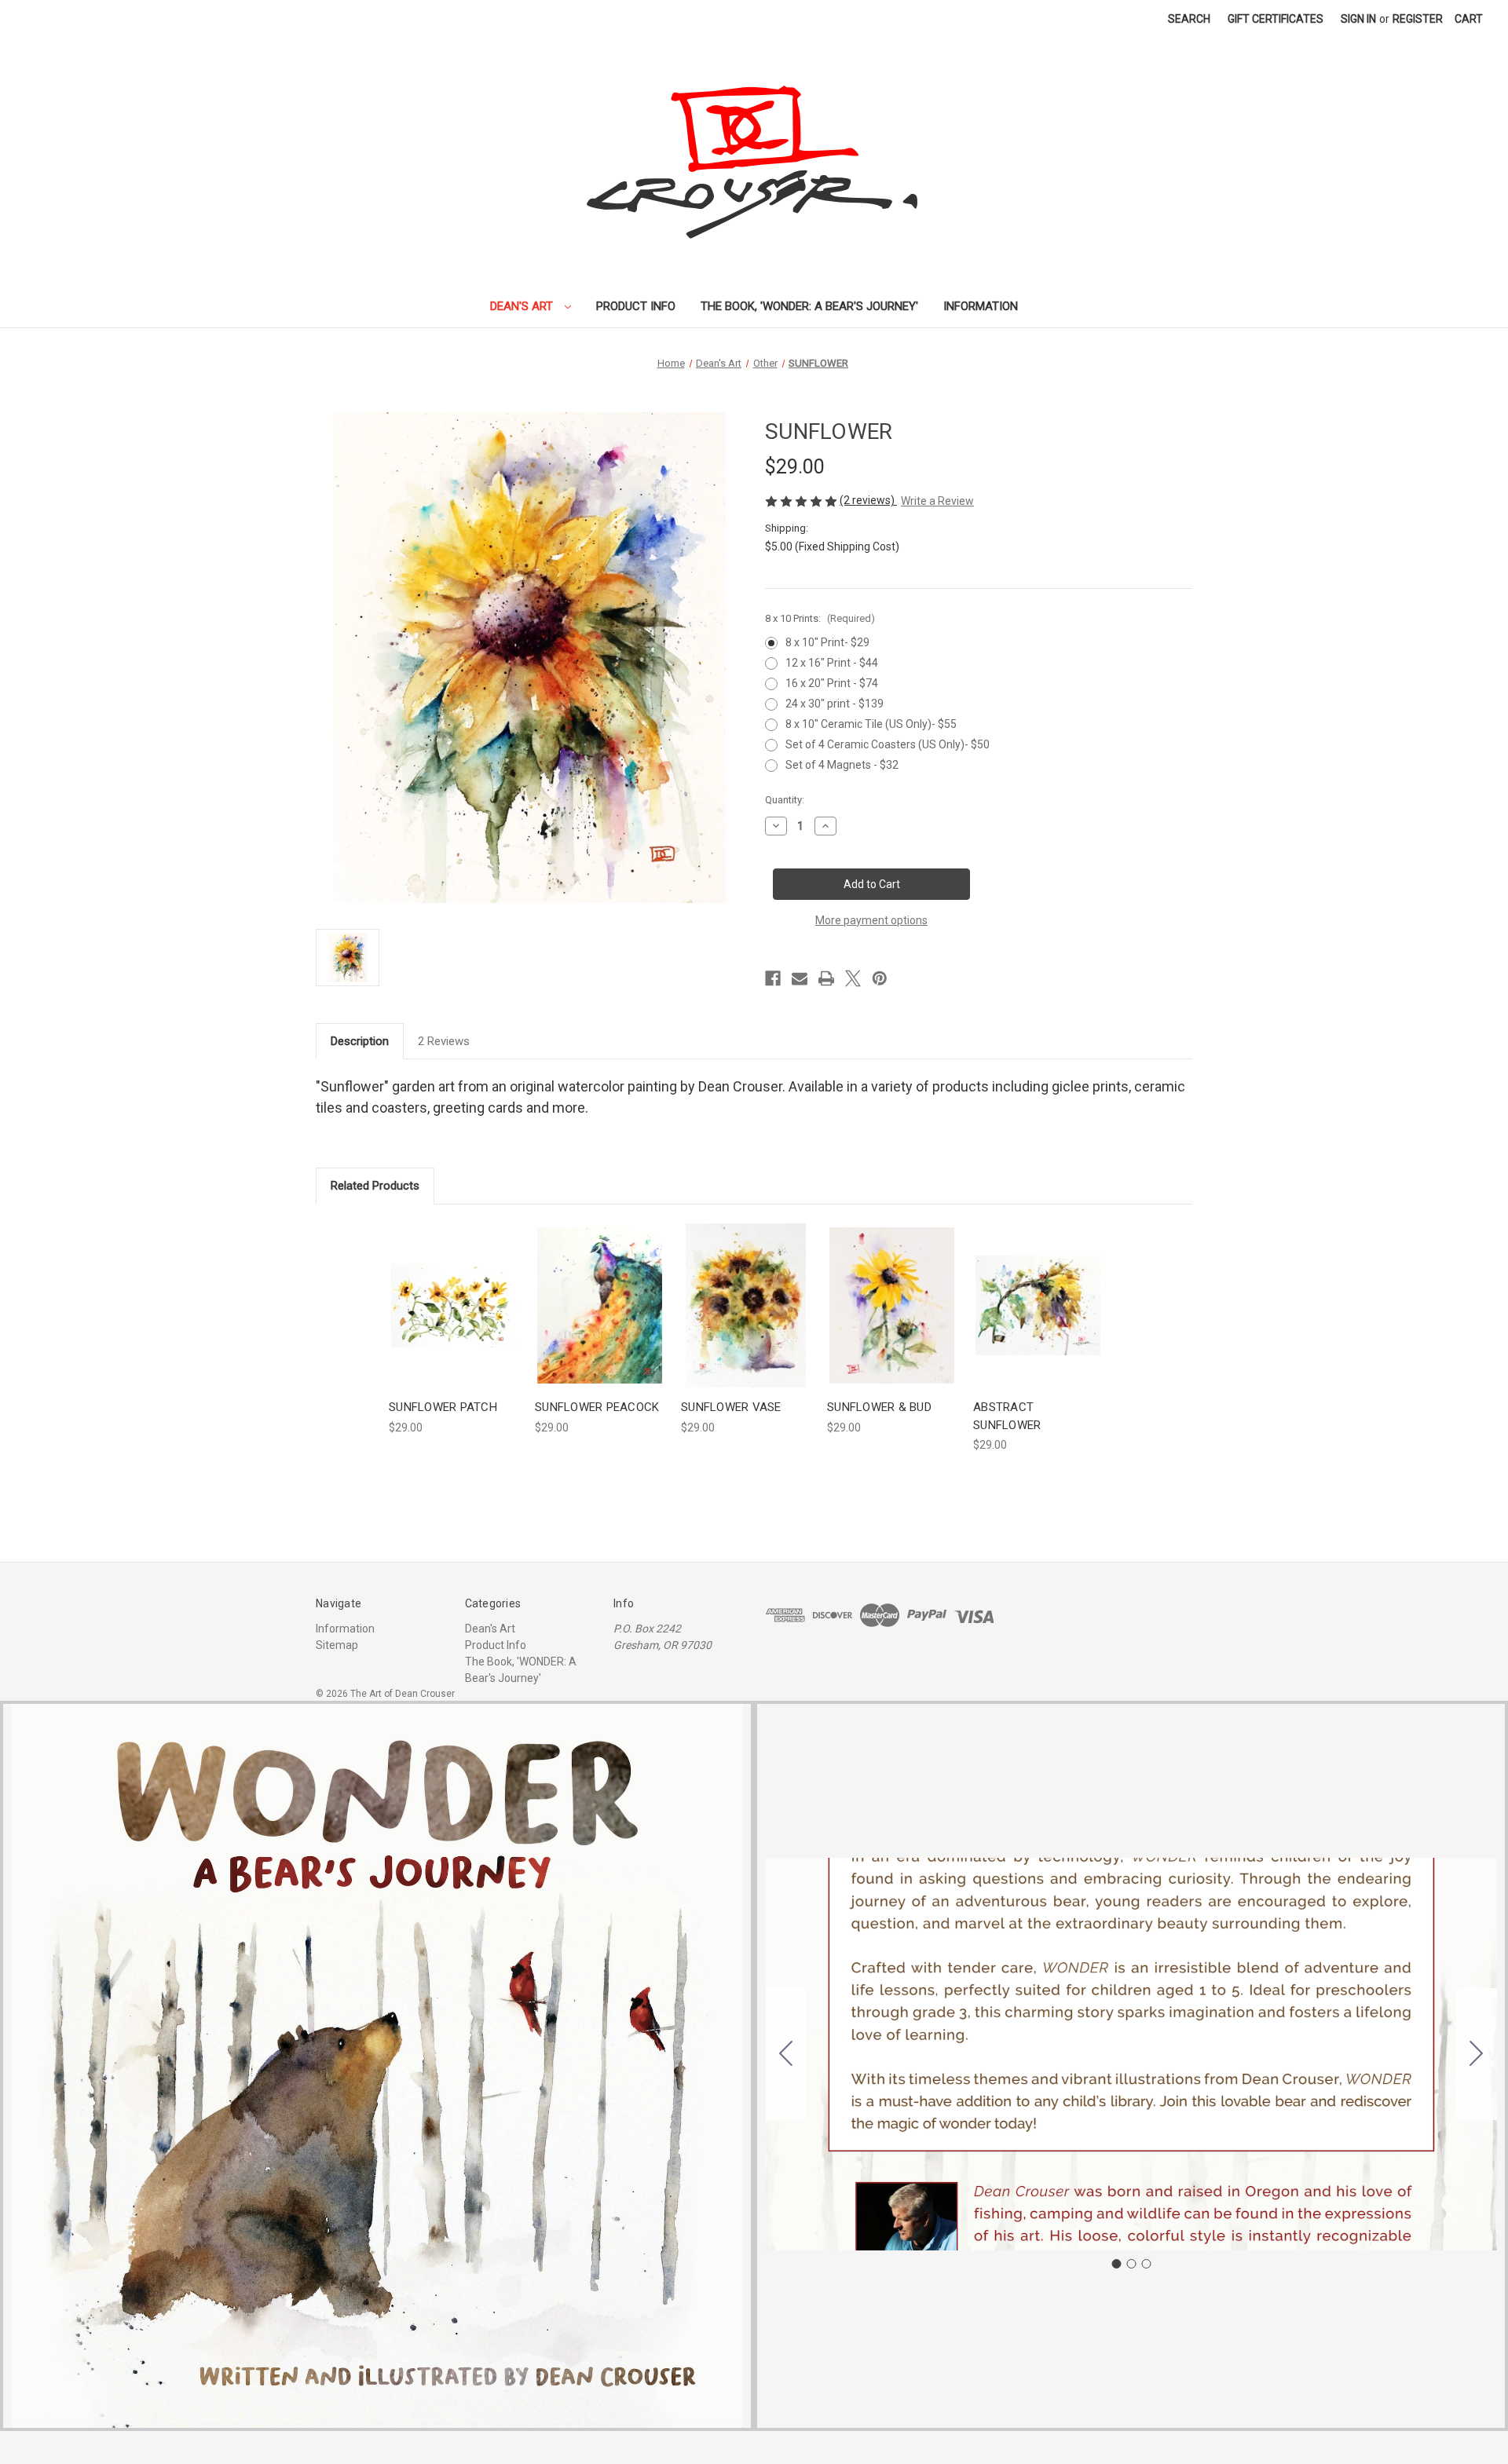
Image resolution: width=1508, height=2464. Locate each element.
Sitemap (337, 1645)
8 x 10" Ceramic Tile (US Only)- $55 (871, 724)
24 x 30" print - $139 (835, 704)
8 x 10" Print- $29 (827, 642)
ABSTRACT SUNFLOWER (1007, 1416)
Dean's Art (523, 306)
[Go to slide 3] (786, 2054)
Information (981, 306)
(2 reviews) (868, 500)
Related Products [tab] (375, 1186)
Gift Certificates (1276, 19)
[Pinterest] (880, 978)
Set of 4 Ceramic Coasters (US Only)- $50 (888, 744)
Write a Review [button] (937, 501)
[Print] (826, 978)
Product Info (636, 306)
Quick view (441, 1291)
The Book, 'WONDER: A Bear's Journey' (809, 306)
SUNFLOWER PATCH (443, 1407)
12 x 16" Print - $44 (832, 663)
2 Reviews (444, 1041)
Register (1418, 19)
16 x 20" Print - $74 (832, 683)
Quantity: (785, 800)
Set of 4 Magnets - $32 (842, 765)
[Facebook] (773, 978)
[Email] (800, 978)
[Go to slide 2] (1477, 2054)
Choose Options (454, 1319)
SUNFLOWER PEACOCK (597, 1407)
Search (1189, 19)
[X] (853, 978)
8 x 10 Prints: (820, 618)
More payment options (871, 920)
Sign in (1358, 19)
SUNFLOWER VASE (731, 1407)
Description (360, 1041)
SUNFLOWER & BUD (879, 1407)
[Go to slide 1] (1116, 2264)
